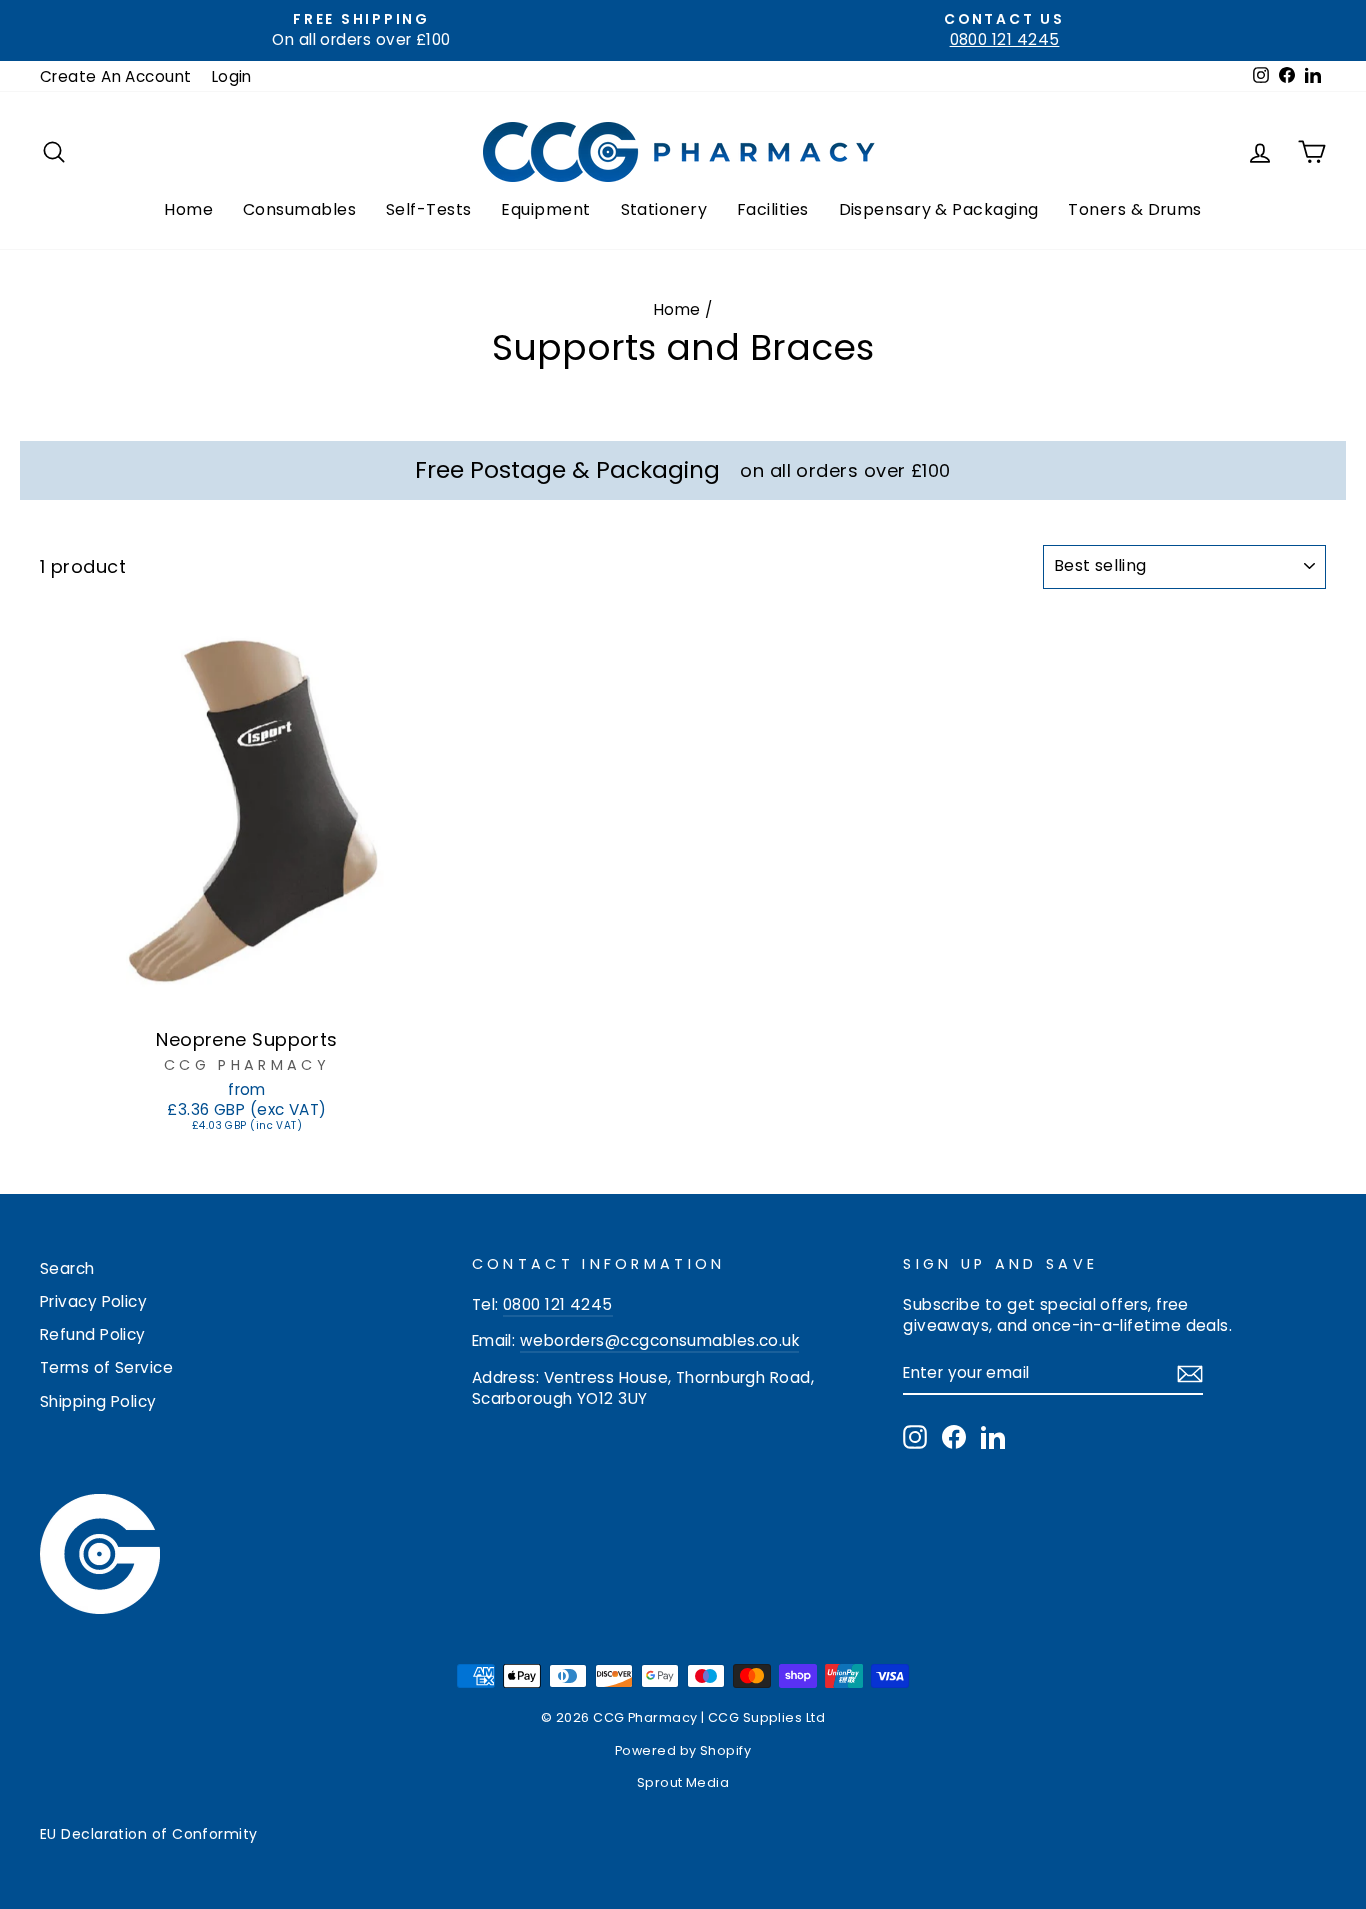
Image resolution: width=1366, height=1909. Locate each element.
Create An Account (116, 76)
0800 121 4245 (558, 1304)
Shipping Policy (98, 1401)
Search (67, 1268)
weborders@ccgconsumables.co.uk (660, 1340)
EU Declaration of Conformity (149, 1834)
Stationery (664, 209)
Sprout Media (683, 1782)
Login (232, 76)
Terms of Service (106, 1367)
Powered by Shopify (683, 1750)
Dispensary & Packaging (939, 209)
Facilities (773, 209)
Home (188, 209)
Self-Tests (429, 209)
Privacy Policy (93, 1301)
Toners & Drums (1134, 209)
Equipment (545, 209)
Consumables (299, 209)
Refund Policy (93, 1334)
